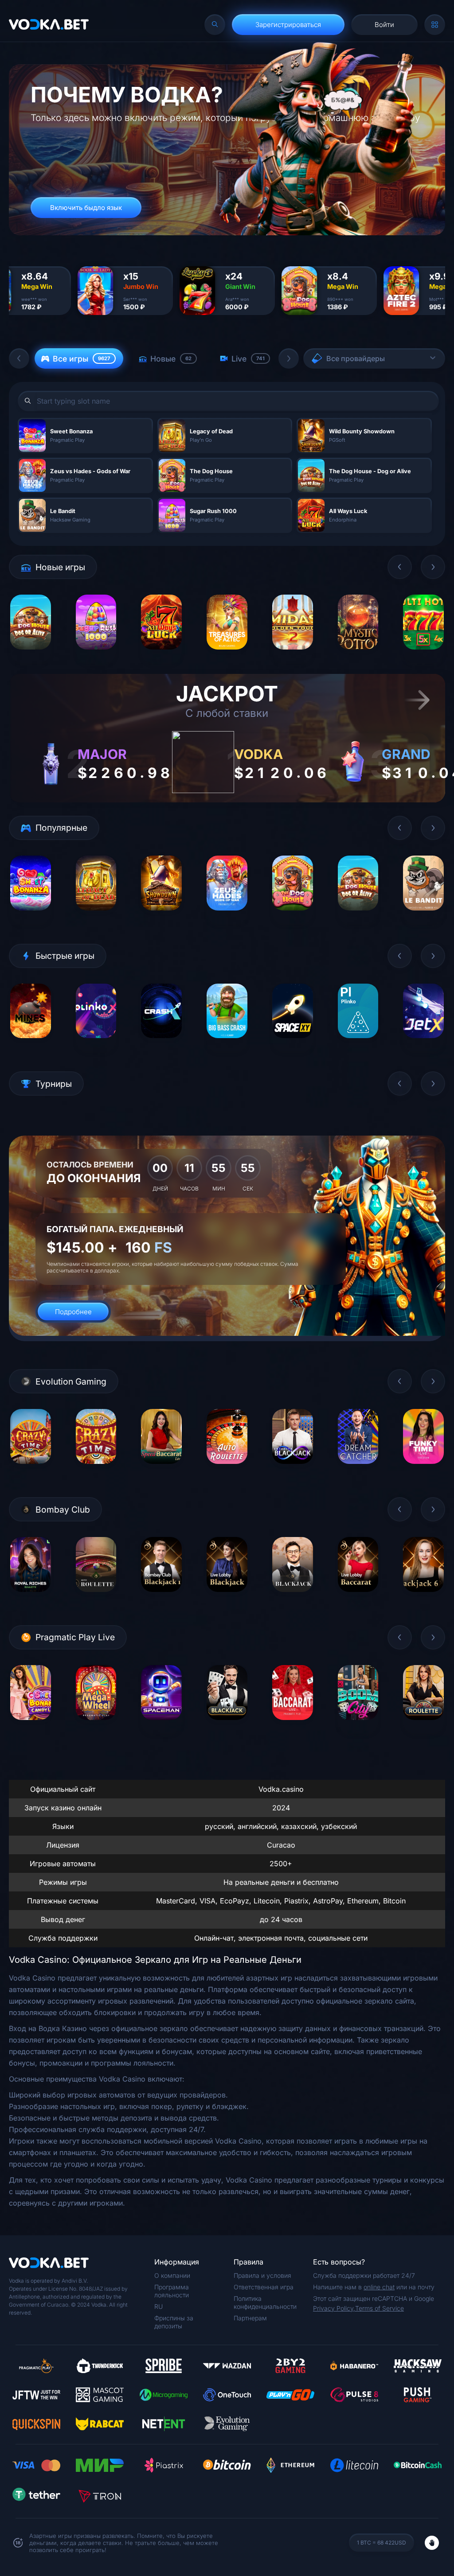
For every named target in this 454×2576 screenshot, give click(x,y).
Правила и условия (262, 2275)
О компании (172, 2275)
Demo (30, 656)
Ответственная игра (264, 2287)
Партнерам (250, 2318)
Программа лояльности (172, 2291)
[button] (19, 358)
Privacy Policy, (334, 2308)
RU (159, 2306)
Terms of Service (380, 2308)
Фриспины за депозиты (174, 2322)
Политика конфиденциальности (265, 2302)
